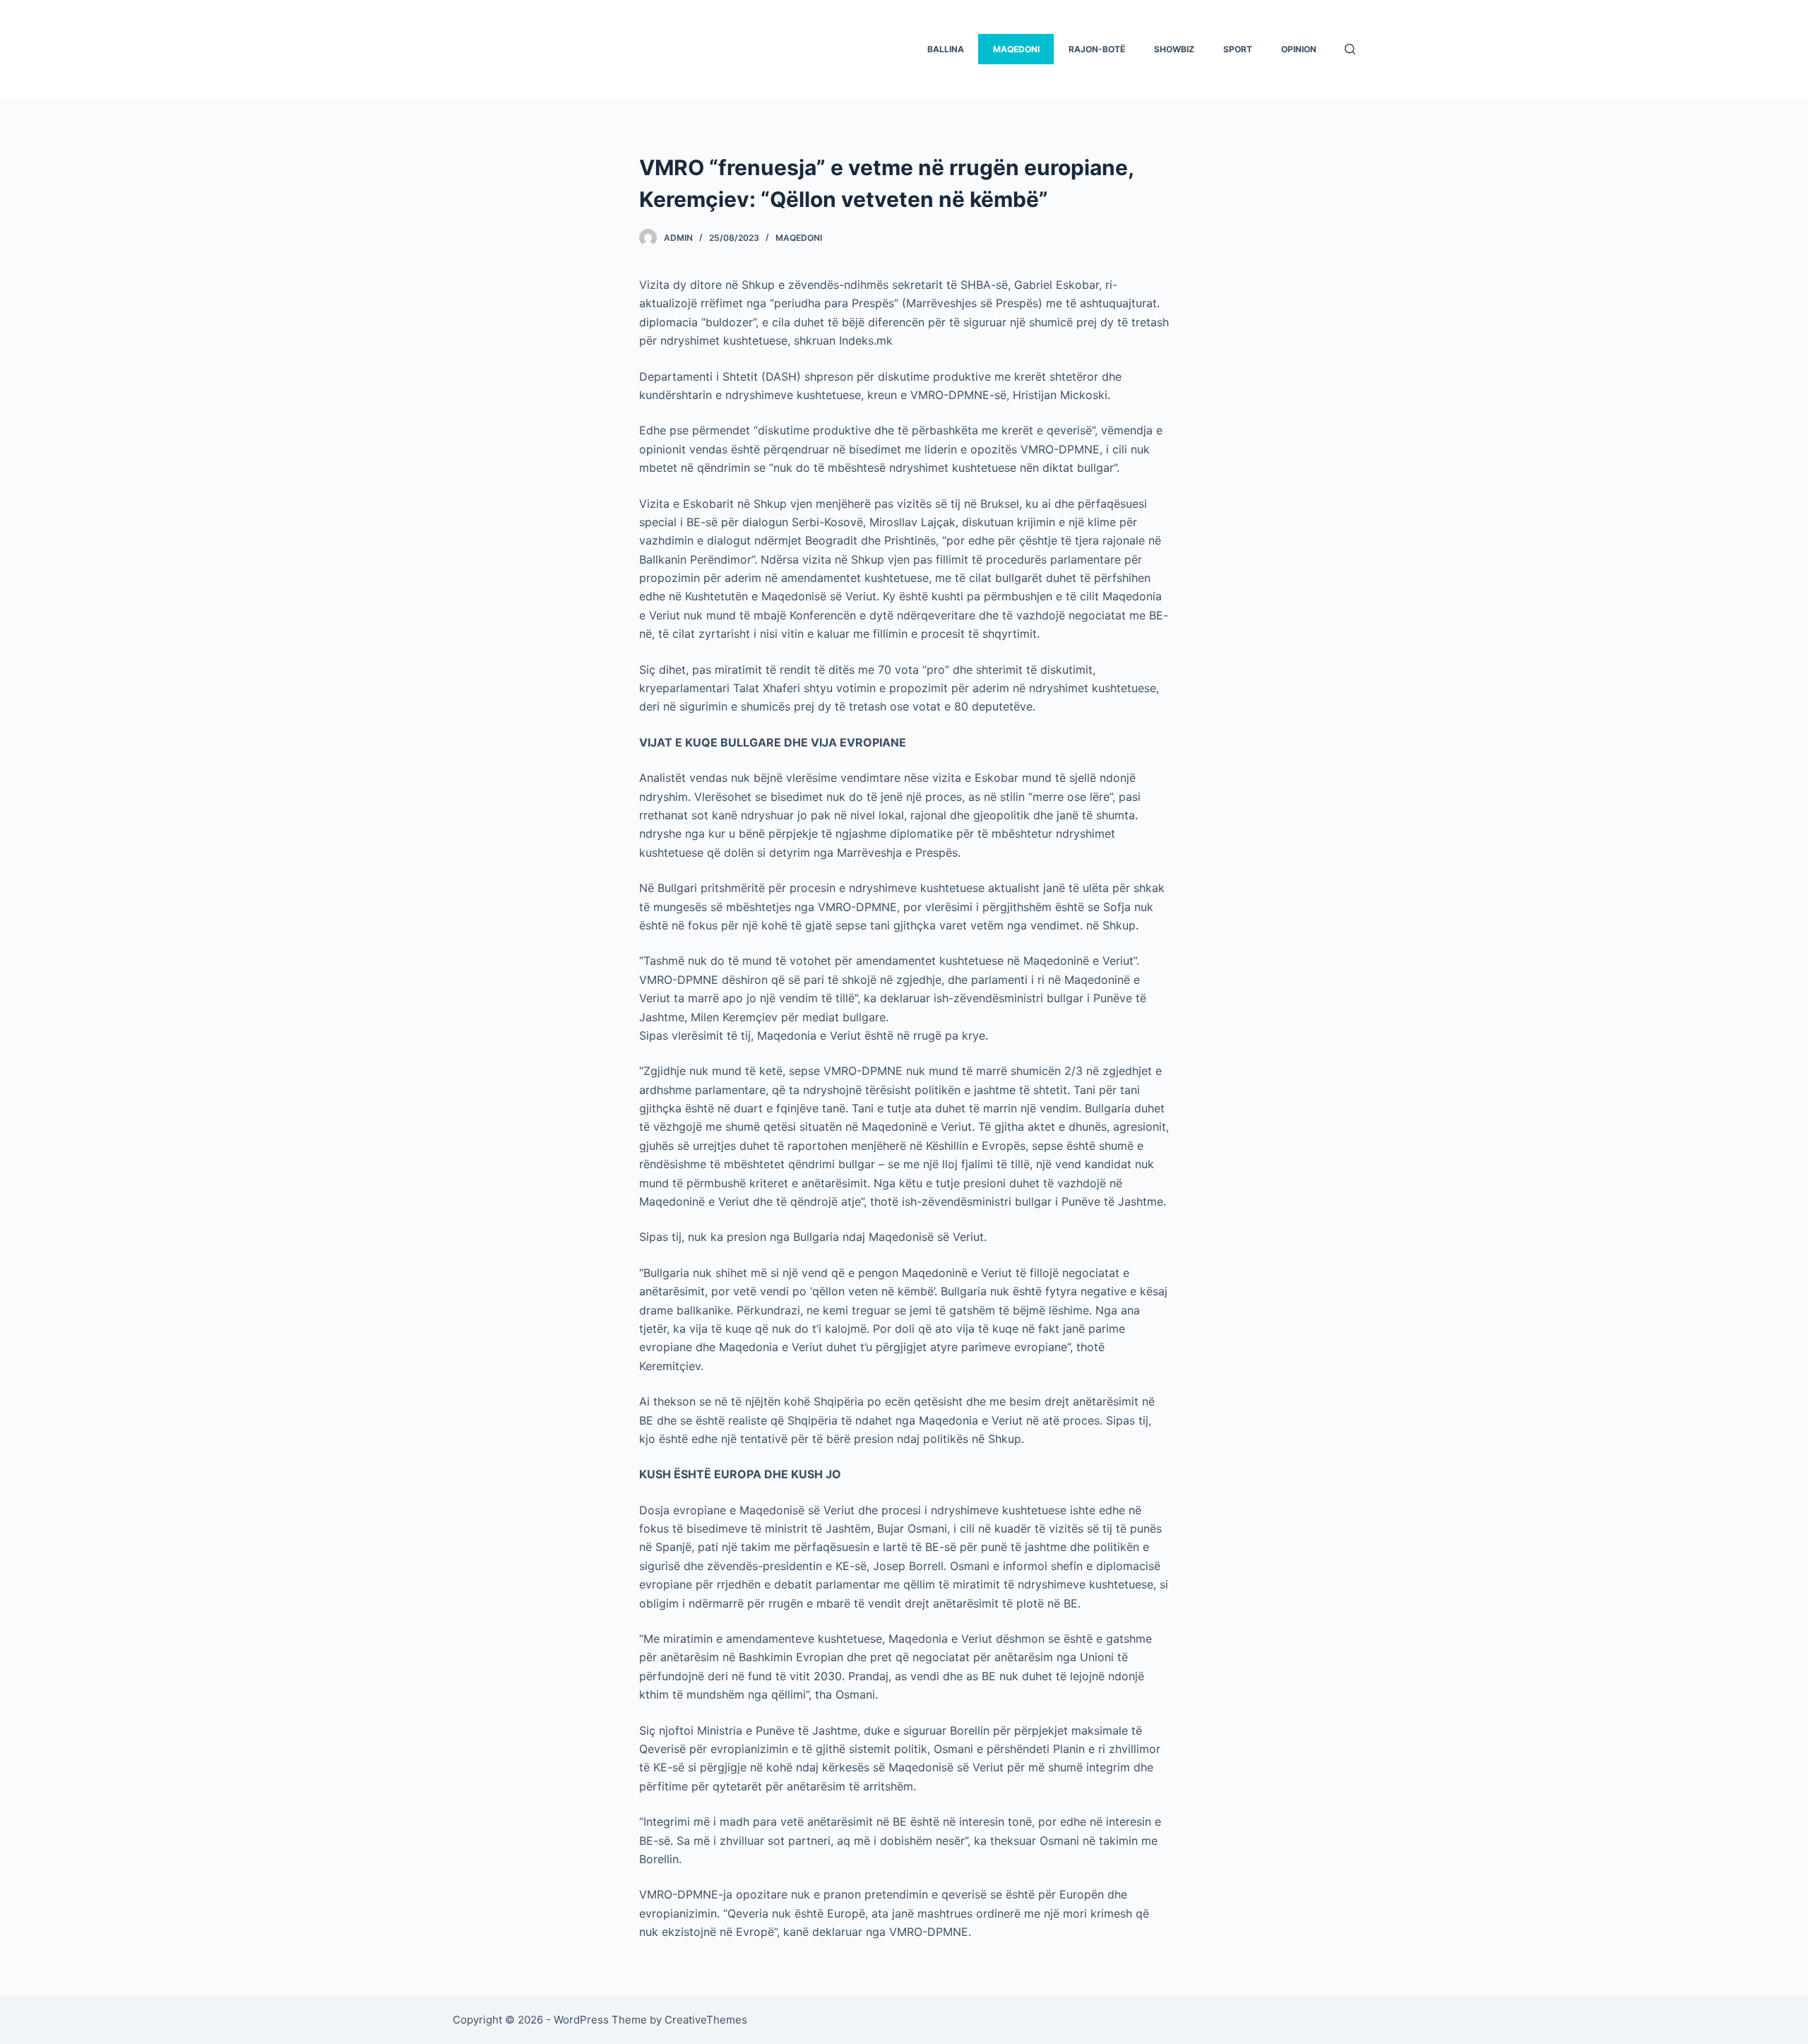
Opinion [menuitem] (1299, 49)
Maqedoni (799, 238)
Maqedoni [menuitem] (1016, 49)
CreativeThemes (706, 2020)
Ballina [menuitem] (946, 49)
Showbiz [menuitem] (1174, 49)
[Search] (1350, 49)
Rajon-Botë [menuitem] (1097, 49)
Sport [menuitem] (1238, 49)
